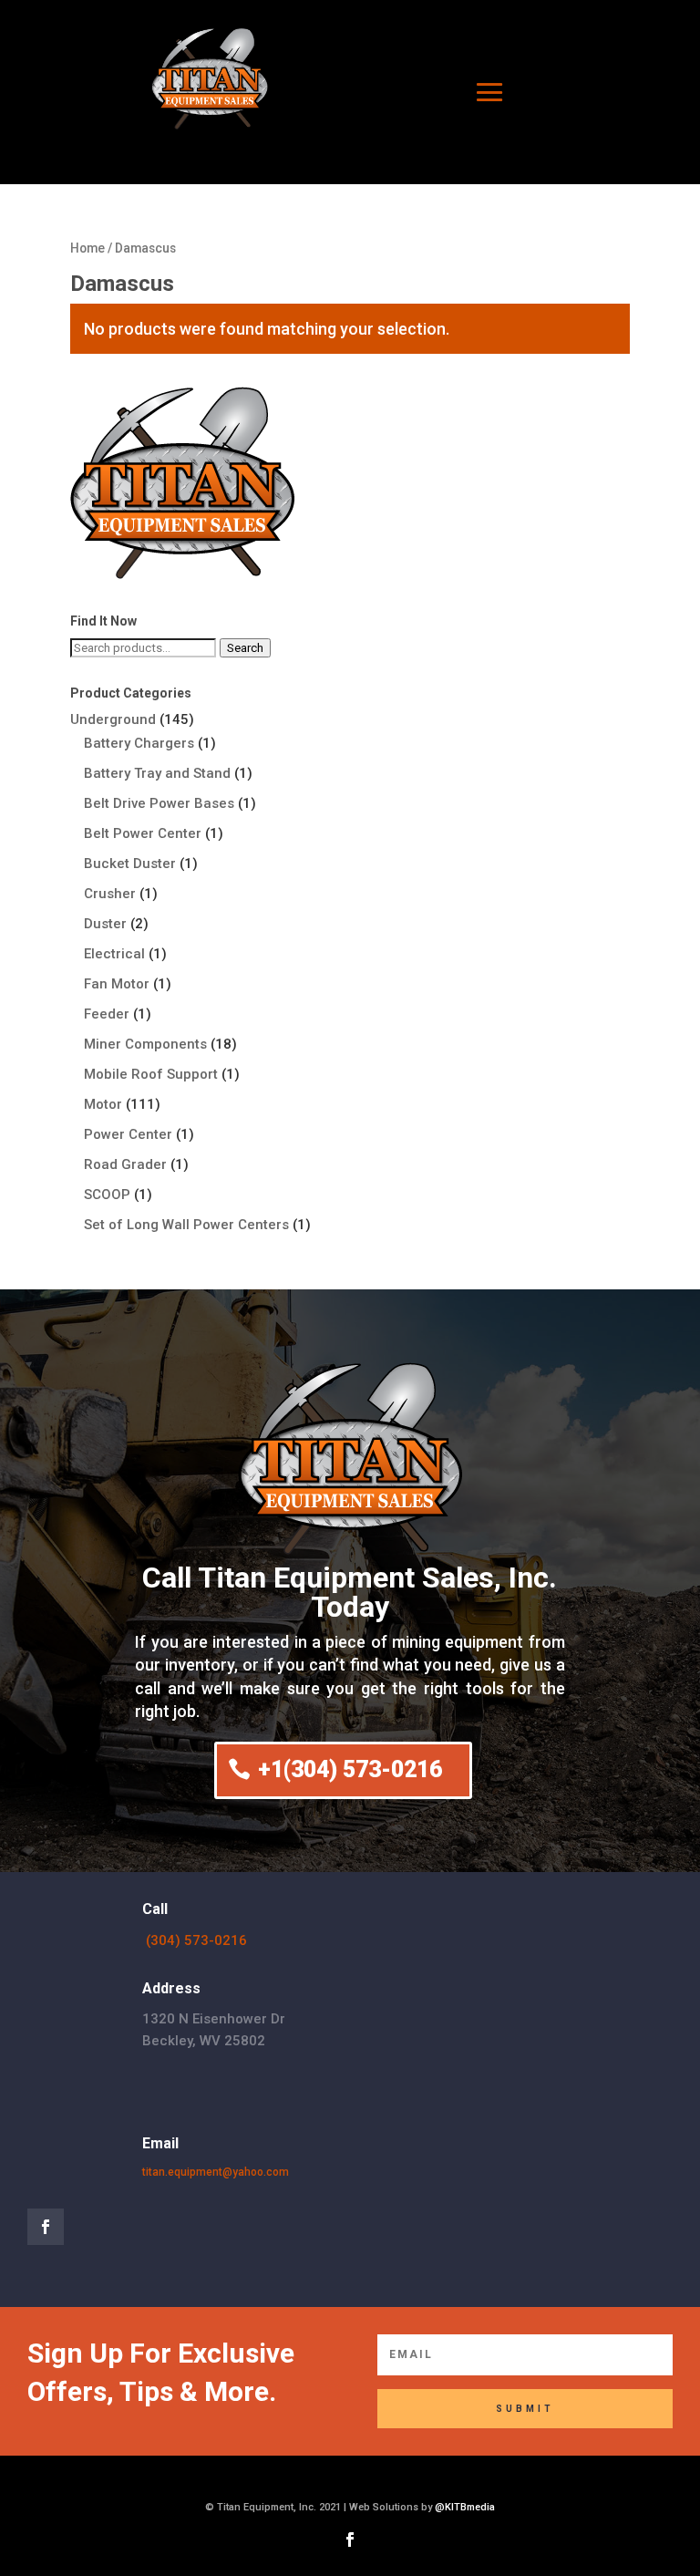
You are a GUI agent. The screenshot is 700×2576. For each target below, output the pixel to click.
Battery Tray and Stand (157, 773)
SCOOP (107, 1195)
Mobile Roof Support (151, 1074)
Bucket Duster (130, 864)
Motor (103, 1104)
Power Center (128, 1134)
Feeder (107, 1014)
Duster (105, 924)
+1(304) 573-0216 (350, 1769)
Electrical (114, 954)
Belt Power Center (143, 833)
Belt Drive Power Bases (159, 803)
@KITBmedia (465, 2507)
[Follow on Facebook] (46, 2227)
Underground (113, 719)
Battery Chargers (139, 743)
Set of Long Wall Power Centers (186, 1225)
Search (245, 648)
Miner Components (145, 1044)
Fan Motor (117, 984)
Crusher (110, 894)
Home (87, 248)
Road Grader (125, 1164)
